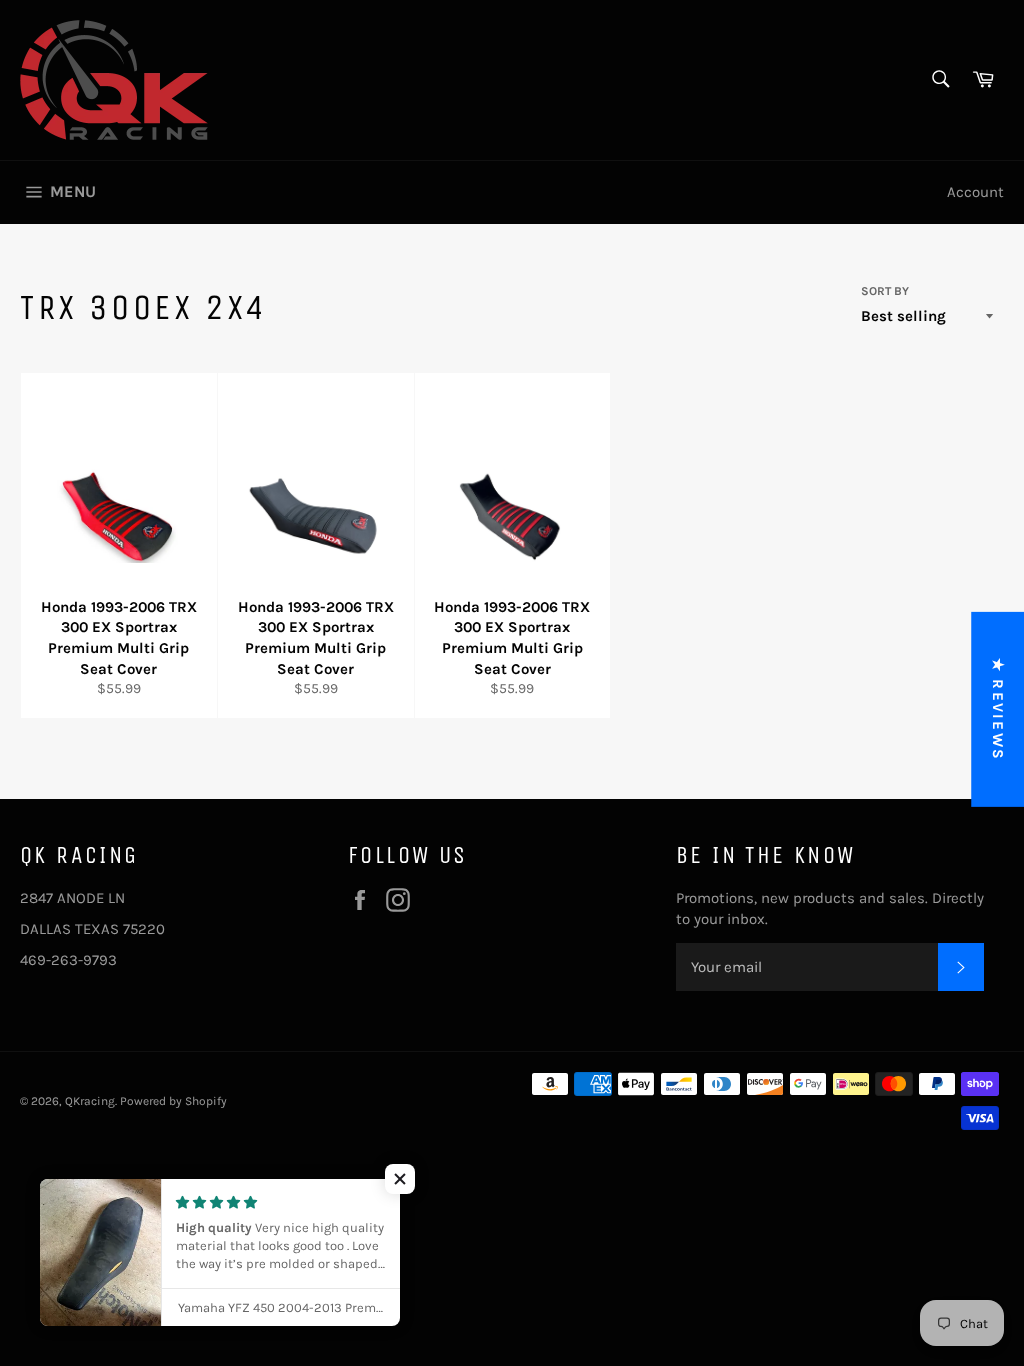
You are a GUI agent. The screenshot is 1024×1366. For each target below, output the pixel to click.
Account (975, 192)
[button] (400, 1179)
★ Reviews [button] (998, 709)
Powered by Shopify (173, 1101)
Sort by (885, 291)
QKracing (90, 1101)
